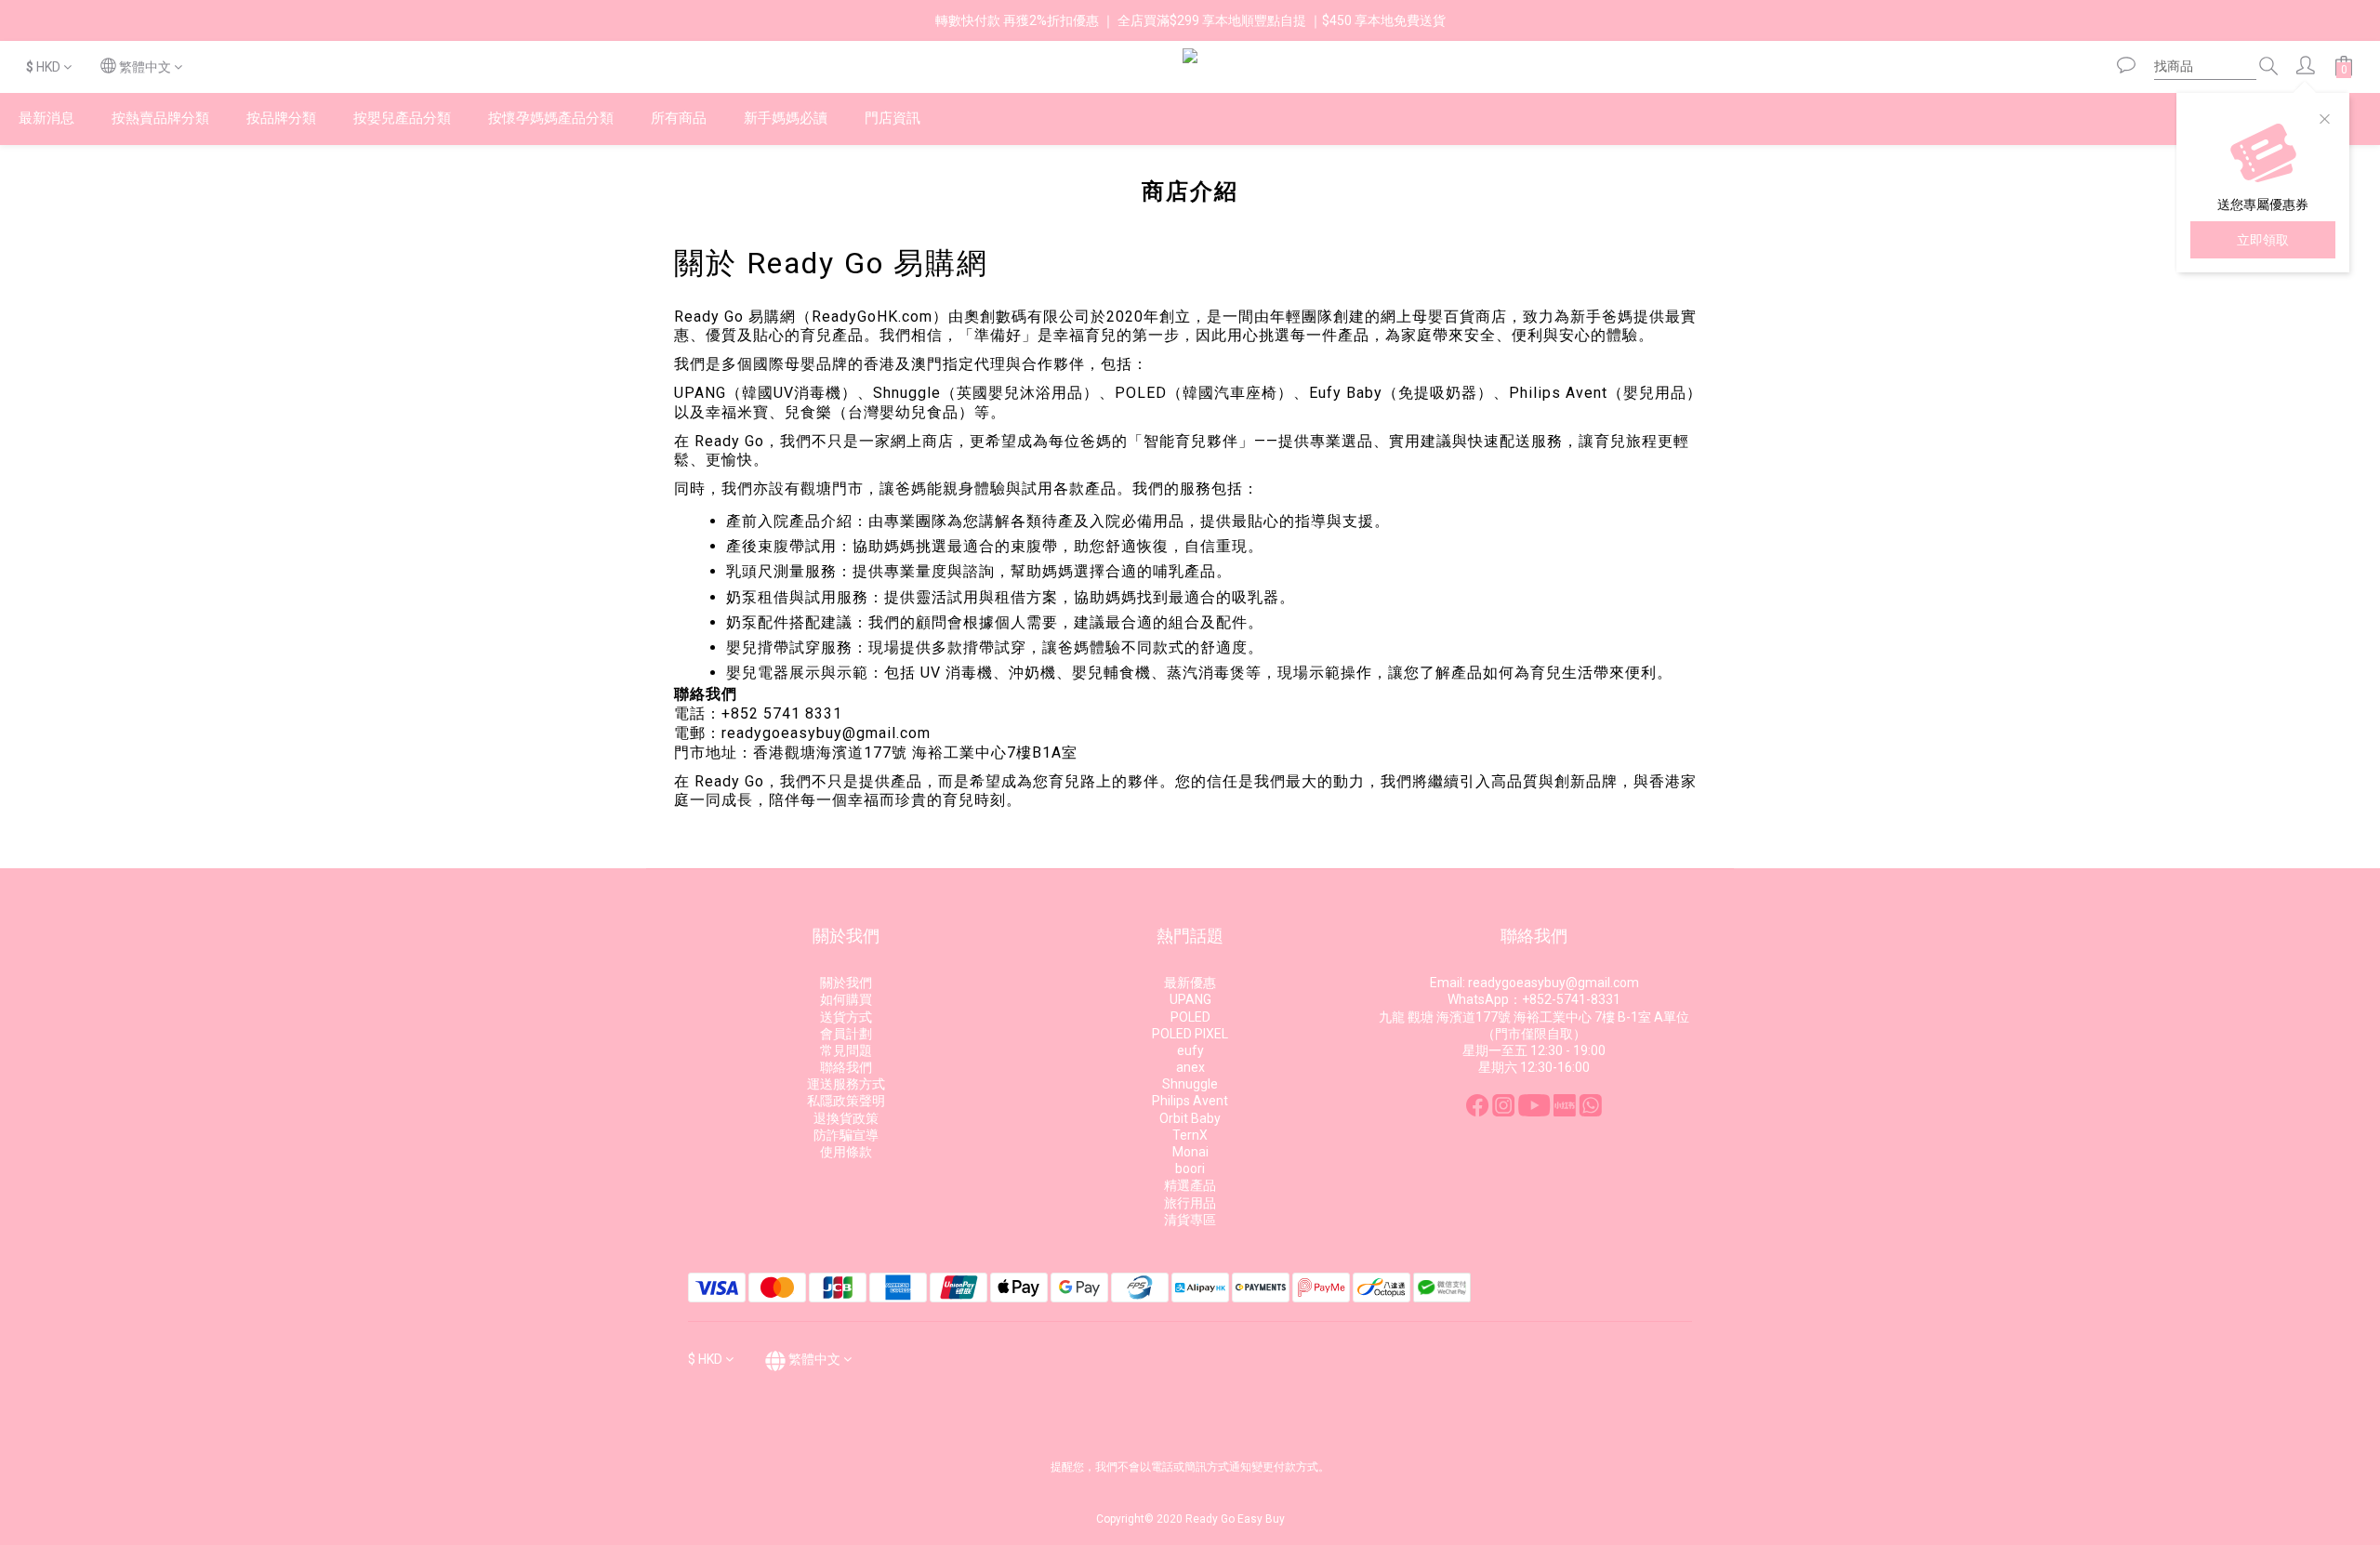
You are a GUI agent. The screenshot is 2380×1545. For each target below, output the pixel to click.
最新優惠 (1190, 983)
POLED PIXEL (1190, 1034)
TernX (1190, 1135)
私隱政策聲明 (846, 1101)
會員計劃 (846, 1034)
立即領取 (2263, 240)
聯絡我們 (846, 1067)
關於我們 (846, 983)
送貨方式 (846, 1017)
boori (1190, 1169)
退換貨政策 (846, 1118)
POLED (1190, 1017)
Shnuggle (1190, 1084)
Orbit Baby (1190, 1118)
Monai (1190, 1152)
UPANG (1190, 999)
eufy (1190, 1050)
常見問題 (846, 1050)
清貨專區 (1190, 1220)
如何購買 (846, 999)
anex (1190, 1067)
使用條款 (846, 1152)
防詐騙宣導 (846, 1135)
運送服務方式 (846, 1084)
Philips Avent (1190, 1101)
